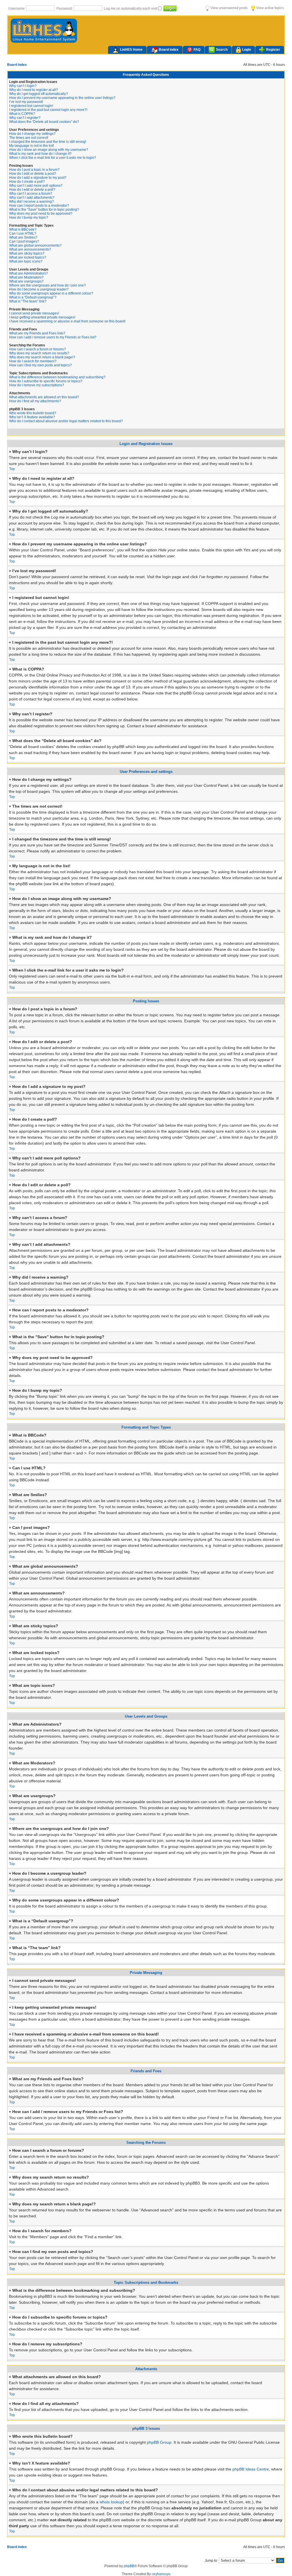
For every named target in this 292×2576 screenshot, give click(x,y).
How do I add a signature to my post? (38, 178)
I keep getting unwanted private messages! (42, 317)
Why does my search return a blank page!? (42, 357)
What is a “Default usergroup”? (33, 297)
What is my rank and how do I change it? (40, 154)
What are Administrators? (29, 273)
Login (247, 50)
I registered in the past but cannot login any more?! (48, 110)
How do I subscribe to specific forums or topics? (46, 381)
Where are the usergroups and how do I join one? (47, 285)
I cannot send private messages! (34, 313)
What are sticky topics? (27, 253)
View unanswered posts (229, 8)
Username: (17, 9)
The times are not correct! (29, 138)
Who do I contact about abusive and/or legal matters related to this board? (66, 421)
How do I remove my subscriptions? (37, 385)
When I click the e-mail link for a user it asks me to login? (53, 158)
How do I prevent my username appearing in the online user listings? (62, 98)
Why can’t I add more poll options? (36, 186)
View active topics (269, 8)
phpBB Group (159, 2442)
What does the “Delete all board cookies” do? (44, 122)
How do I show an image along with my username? (49, 150)
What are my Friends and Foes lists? (37, 333)
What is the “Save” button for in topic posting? (44, 210)
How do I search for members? (33, 361)
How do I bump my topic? (29, 218)
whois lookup (111, 2502)
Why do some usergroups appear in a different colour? (51, 293)
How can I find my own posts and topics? (40, 365)
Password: (65, 9)
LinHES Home (131, 50)
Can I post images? (24, 241)
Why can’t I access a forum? (31, 194)
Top (12, 469)
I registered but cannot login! (31, 106)
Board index (169, 50)
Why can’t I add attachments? (32, 198)
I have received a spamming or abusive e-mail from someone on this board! (67, 321)
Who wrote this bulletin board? (33, 413)
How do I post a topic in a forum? (34, 170)
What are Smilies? (23, 237)
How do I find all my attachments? (35, 401)
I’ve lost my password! (26, 102)
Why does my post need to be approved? (41, 214)
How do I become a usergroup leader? (39, 289)
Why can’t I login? (23, 86)
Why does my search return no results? (39, 353)
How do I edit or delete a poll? (32, 190)
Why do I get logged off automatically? (38, 94)
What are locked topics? (28, 257)
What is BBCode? (23, 229)
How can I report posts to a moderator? (39, 206)
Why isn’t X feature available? (32, 417)
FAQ (197, 50)
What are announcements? (30, 249)
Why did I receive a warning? (32, 202)
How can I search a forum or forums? (37, 349)
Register (273, 50)
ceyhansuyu (161, 2574)
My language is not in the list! (32, 146)
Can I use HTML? (23, 233)
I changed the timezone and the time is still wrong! (48, 142)
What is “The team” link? (28, 301)
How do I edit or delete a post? (33, 174)
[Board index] (44, 42)
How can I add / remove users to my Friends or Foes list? (53, 337)
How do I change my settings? (32, 134)
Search (222, 50)
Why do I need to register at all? (34, 90)
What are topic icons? (26, 261)
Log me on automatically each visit (131, 9)
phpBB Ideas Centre (251, 2469)
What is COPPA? (22, 114)
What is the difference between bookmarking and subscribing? (57, 377)
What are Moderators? (26, 277)
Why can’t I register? (25, 118)
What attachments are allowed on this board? (44, 397)
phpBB (129, 2566)
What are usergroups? (26, 281)
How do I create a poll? (27, 182)
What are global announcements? (35, 245)
